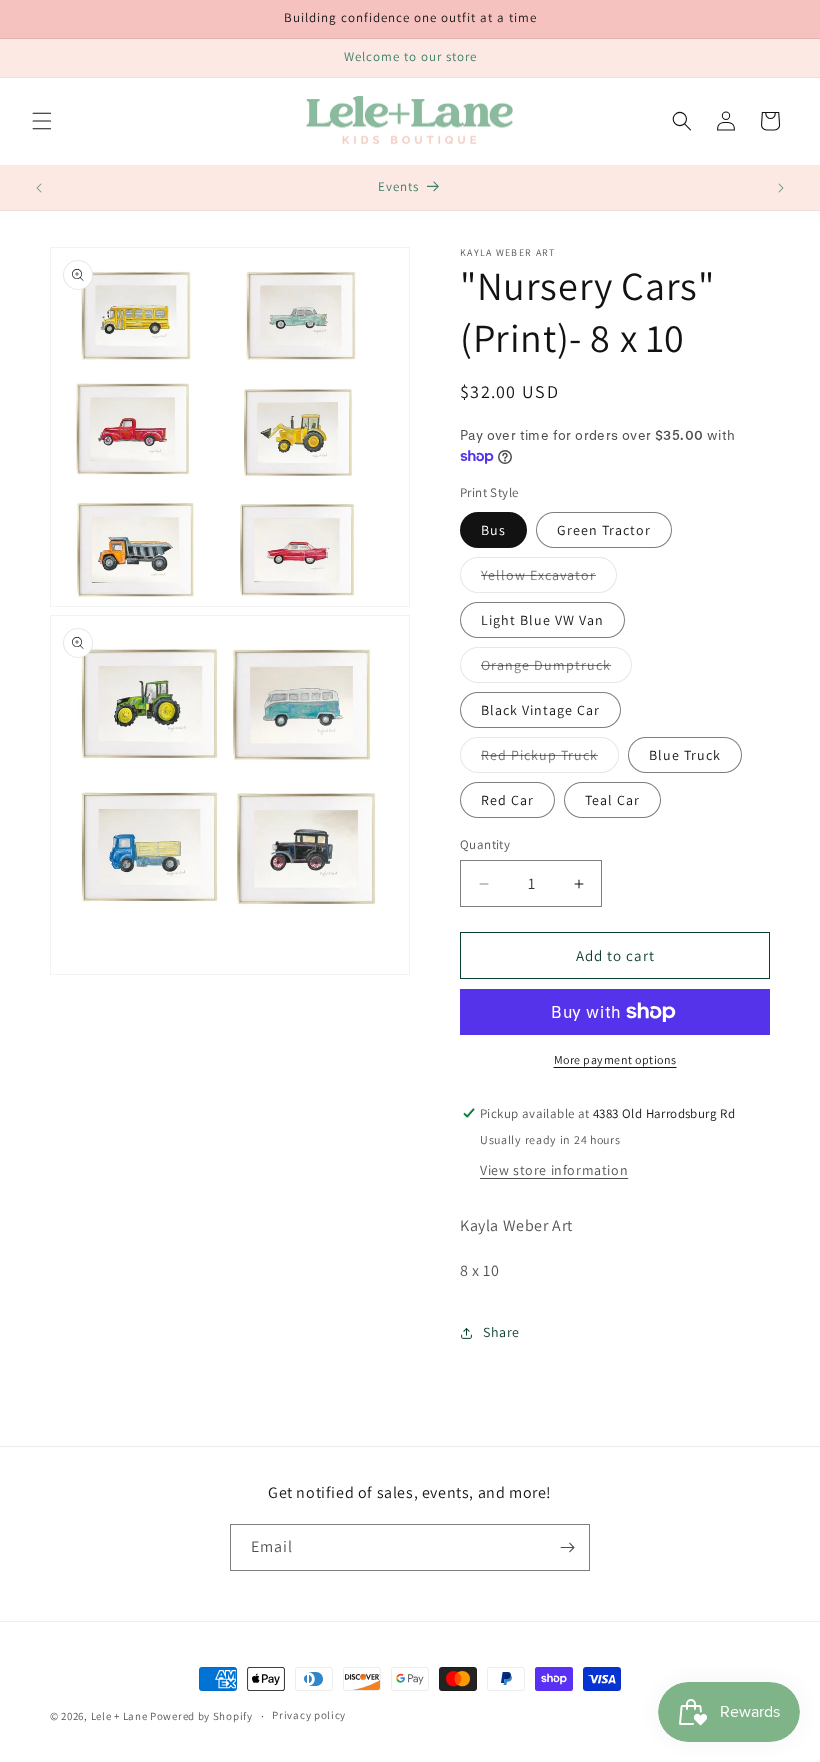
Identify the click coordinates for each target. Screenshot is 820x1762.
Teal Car (612, 800)
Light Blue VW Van (542, 620)
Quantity (485, 844)
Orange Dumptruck (556, 669)
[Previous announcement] (39, 188)
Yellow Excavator (549, 579)
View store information (554, 1170)
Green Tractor (604, 530)
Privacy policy (309, 1715)
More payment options (615, 1059)
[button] (42, 121)
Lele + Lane (119, 1716)
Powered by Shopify (201, 1716)
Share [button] (501, 1332)
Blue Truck (685, 755)
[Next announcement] (781, 188)
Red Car (507, 800)
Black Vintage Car (540, 710)
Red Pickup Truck (550, 759)
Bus (493, 530)
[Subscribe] (567, 1547)
